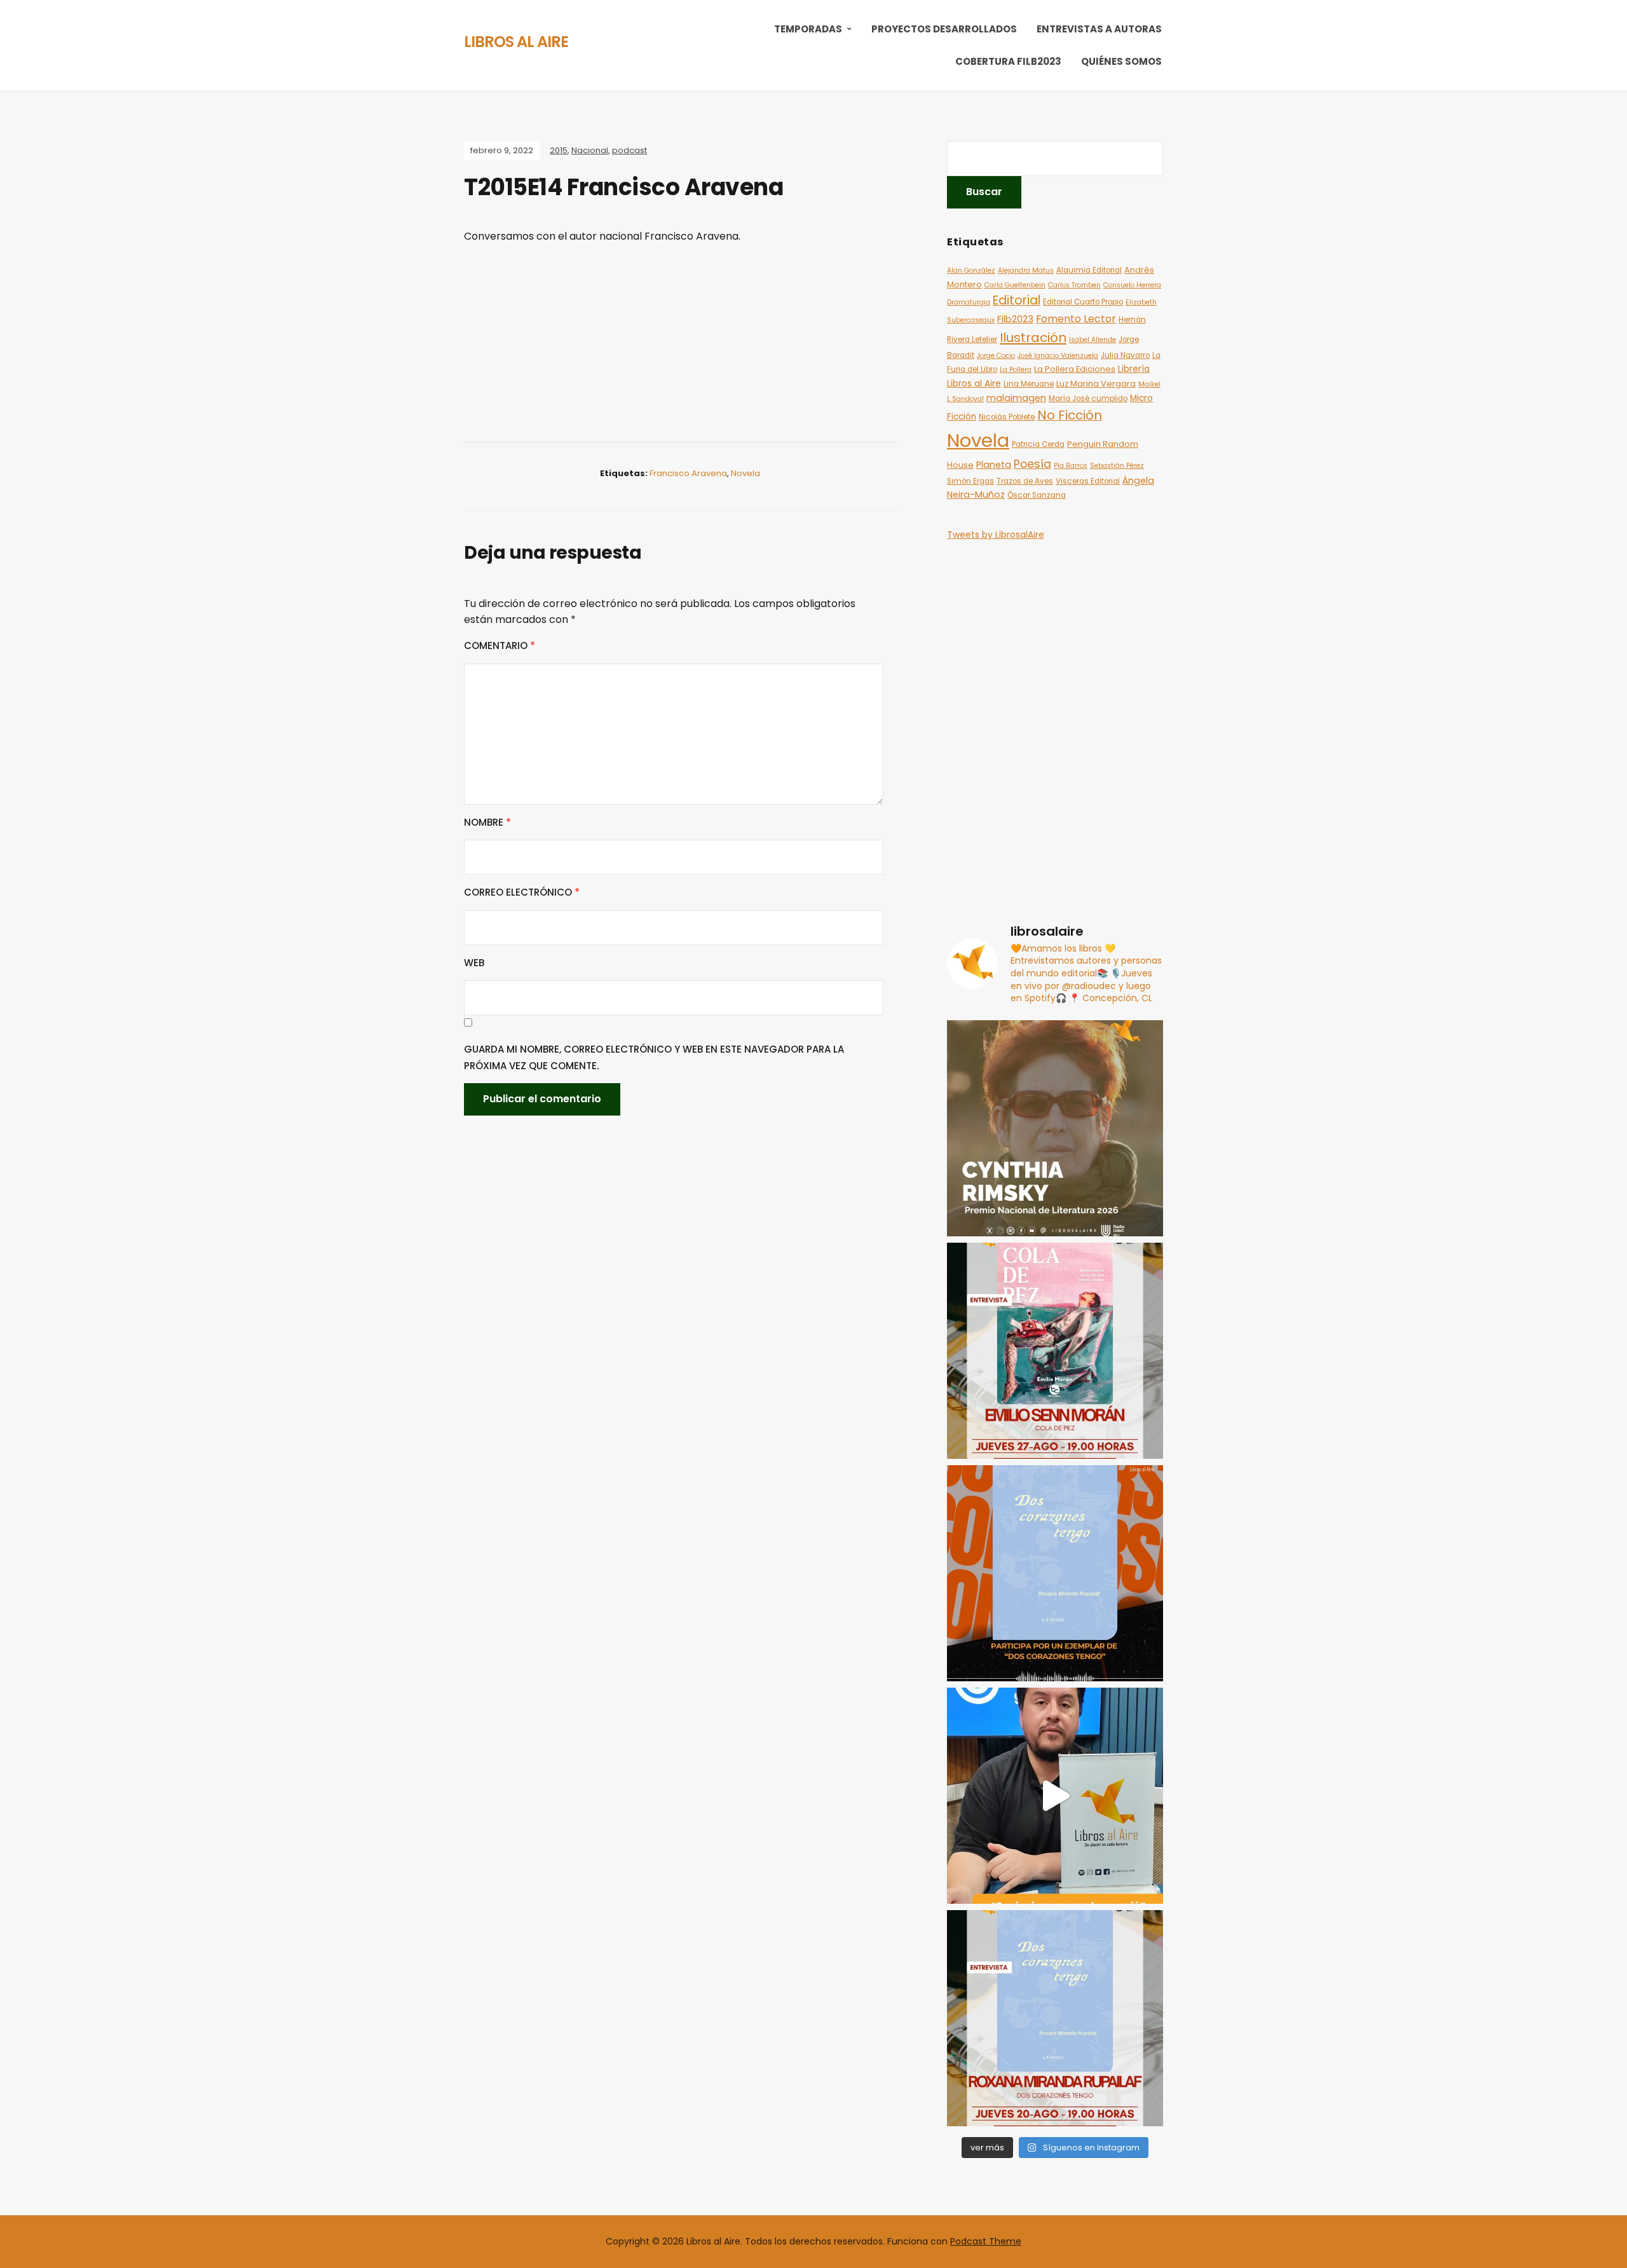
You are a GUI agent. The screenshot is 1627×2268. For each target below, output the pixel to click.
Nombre (487, 822)
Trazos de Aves (1025, 481)
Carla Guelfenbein (1015, 285)
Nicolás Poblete (1007, 417)
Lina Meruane (1029, 384)
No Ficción (1070, 415)
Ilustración (1033, 338)
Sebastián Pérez (1117, 466)
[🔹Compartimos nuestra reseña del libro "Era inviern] (1055, 1796)
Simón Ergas (970, 481)
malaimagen (1016, 398)
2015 (559, 150)
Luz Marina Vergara (1096, 384)
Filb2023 (1015, 319)
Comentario (500, 646)
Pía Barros (1071, 466)
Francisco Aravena (688, 473)
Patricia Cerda (1038, 444)
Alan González (971, 270)
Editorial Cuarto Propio (1083, 302)
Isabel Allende (1093, 340)
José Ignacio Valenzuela (1058, 356)
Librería (1134, 369)
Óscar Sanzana (1037, 495)
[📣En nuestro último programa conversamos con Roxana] (1055, 1573)
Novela (745, 473)
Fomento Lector (1076, 319)
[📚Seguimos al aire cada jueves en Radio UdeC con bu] (1055, 2018)
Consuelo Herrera (1132, 285)
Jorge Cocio (996, 356)
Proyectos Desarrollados (944, 29)
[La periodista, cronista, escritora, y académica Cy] (1055, 1128)
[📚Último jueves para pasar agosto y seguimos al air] (1055, 1351)
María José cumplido (1088, 399)
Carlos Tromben (1074, 285)
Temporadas (808, 29)
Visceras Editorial (1088, 481)
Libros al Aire (516, 42)
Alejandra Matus (1026, 270)
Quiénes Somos (1121, 61)
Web (474, 963)
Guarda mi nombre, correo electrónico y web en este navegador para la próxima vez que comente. (654, 1057)
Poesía (1032, 464)
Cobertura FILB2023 (1008, 61)
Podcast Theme (986, 2241)
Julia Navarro (1125, 355)
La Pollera (1016, 370)
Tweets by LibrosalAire (996, 535)
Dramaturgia (969, 302)
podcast (630, 150)
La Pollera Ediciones (1075, 369)
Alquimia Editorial (1089, 270)
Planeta (994, 465)
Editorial (1017, 300)
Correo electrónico (522, 892)
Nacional (590, 150)
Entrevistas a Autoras (1099, 29)
